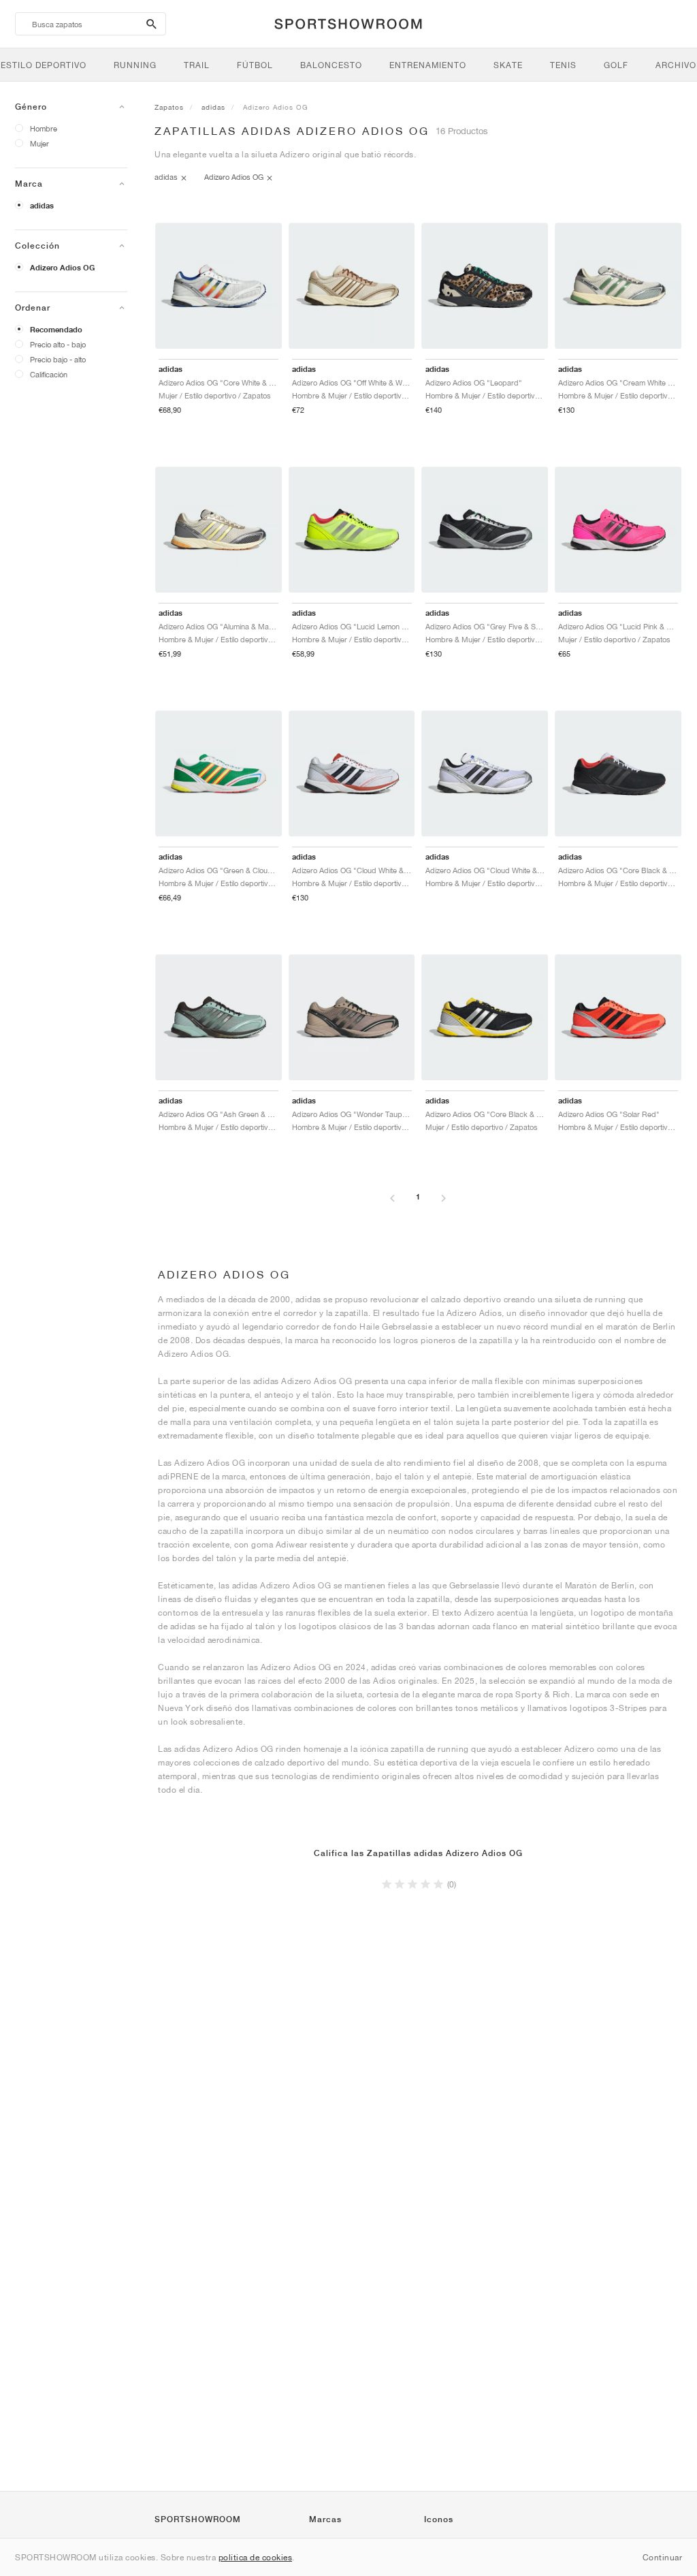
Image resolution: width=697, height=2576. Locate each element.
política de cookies (256, 2557)
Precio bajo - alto (58, 359)
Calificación (49, 374)
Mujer (39, 143)
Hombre (44, 128)
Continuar (663, 2557)
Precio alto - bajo (58, 344)
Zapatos (169, 107)
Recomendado (56, 330)
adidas (42, 206)
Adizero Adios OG (62, 268)
